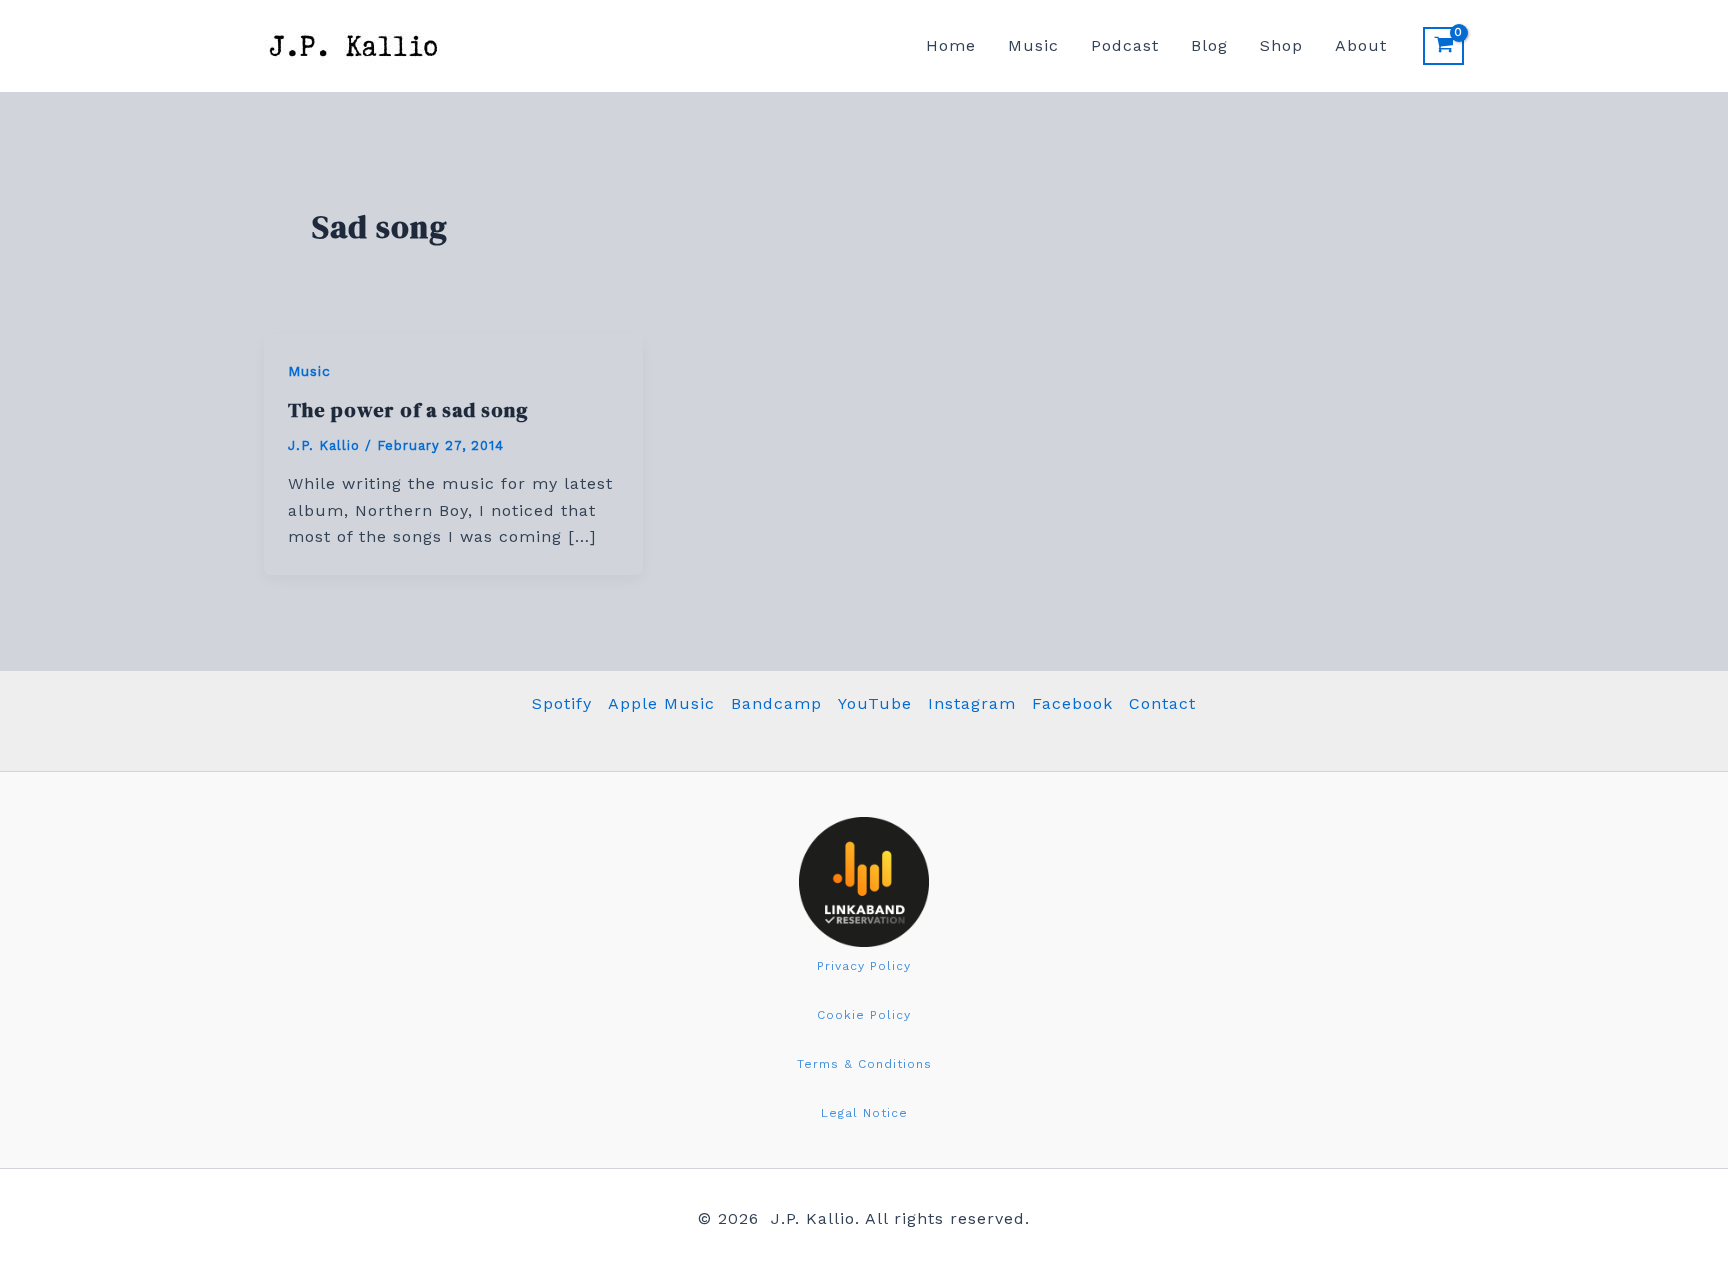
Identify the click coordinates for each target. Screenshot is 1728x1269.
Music (1033, 45)
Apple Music (661, 703)
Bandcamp (776, 703)
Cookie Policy (864, 1015)
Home (951, 45)
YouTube (875, 703)
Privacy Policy (864, 966)
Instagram (972, 703)
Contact (1162, 703)
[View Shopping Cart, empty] (1443, 46)
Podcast (1125, 45)
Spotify (562, 703)
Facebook (1072, 703)
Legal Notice (864, 1113)
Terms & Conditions (864, 1064)
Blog (1209, 45)
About (1361, 45)
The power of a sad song (408, 410)
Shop (1281, 45)
